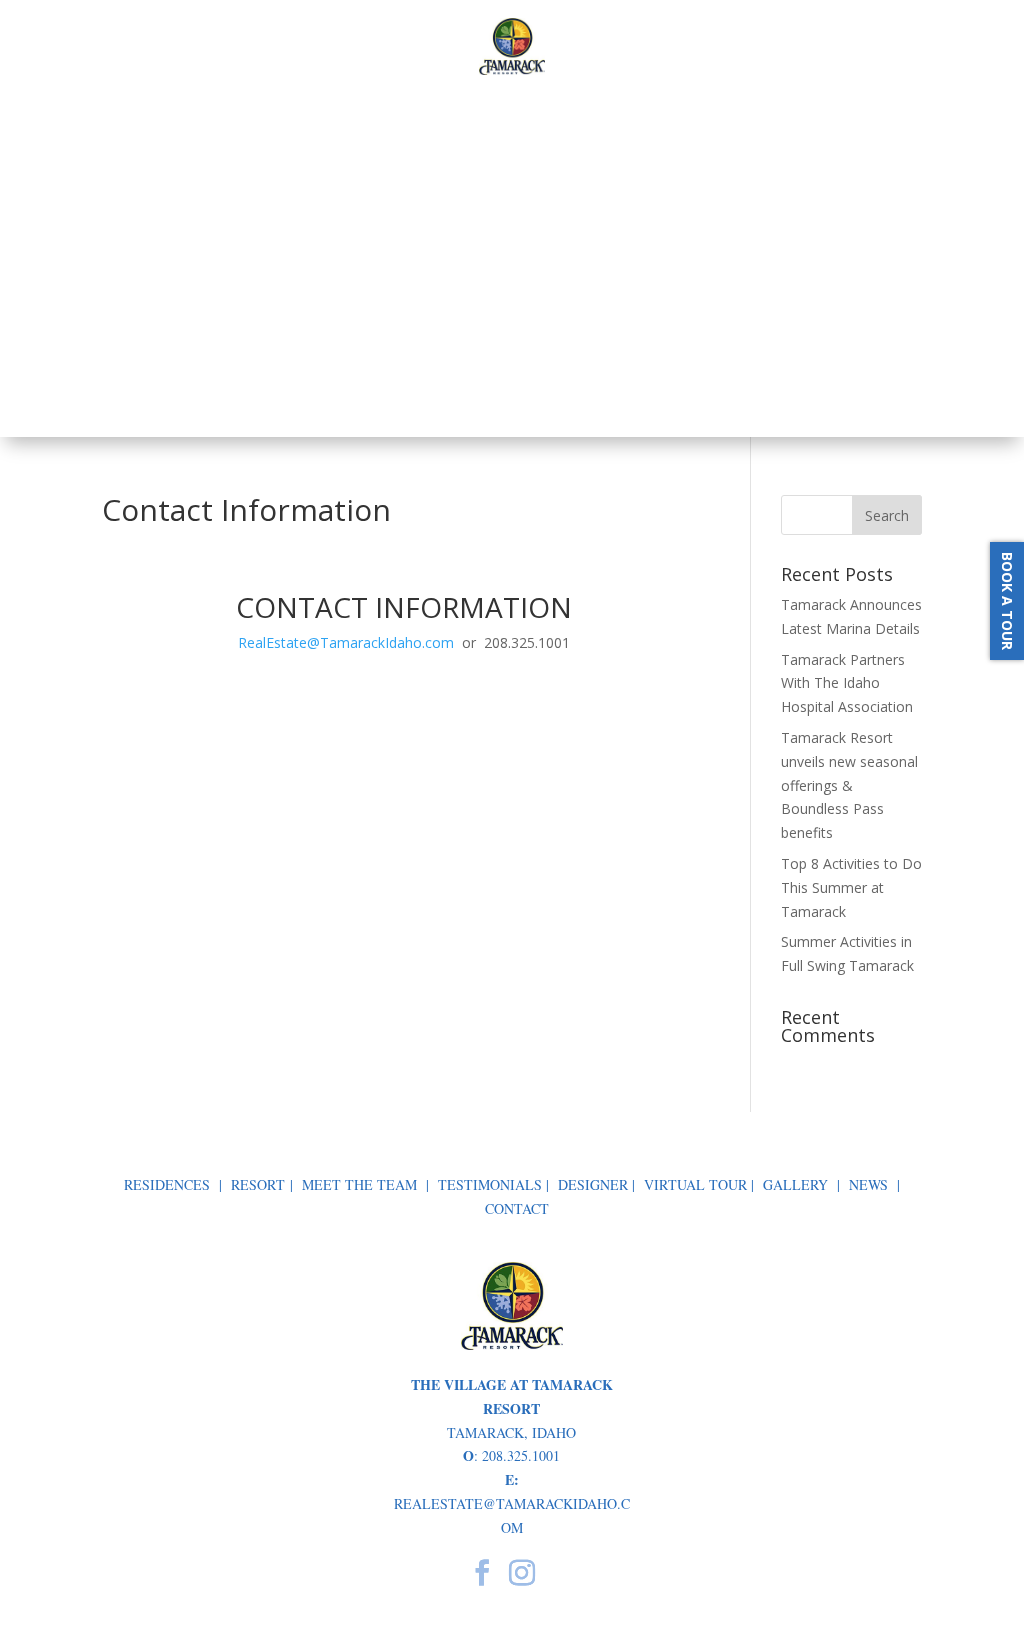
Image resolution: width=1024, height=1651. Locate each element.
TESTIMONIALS (490, 1184)
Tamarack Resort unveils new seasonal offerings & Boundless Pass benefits (849, 785)
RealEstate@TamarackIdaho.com (346, 642)
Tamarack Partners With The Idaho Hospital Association (847, 683)
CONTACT (517, 1208)
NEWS (868, 1184)
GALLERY (795, 1184)
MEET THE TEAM (359, 1184)
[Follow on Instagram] (522, 1573)
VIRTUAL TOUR (695, 1184)
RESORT (258, 1184)
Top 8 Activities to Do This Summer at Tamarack (851, 887)
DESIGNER (593, 1184)
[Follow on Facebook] (482, 1573)
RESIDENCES (167, 1184)
